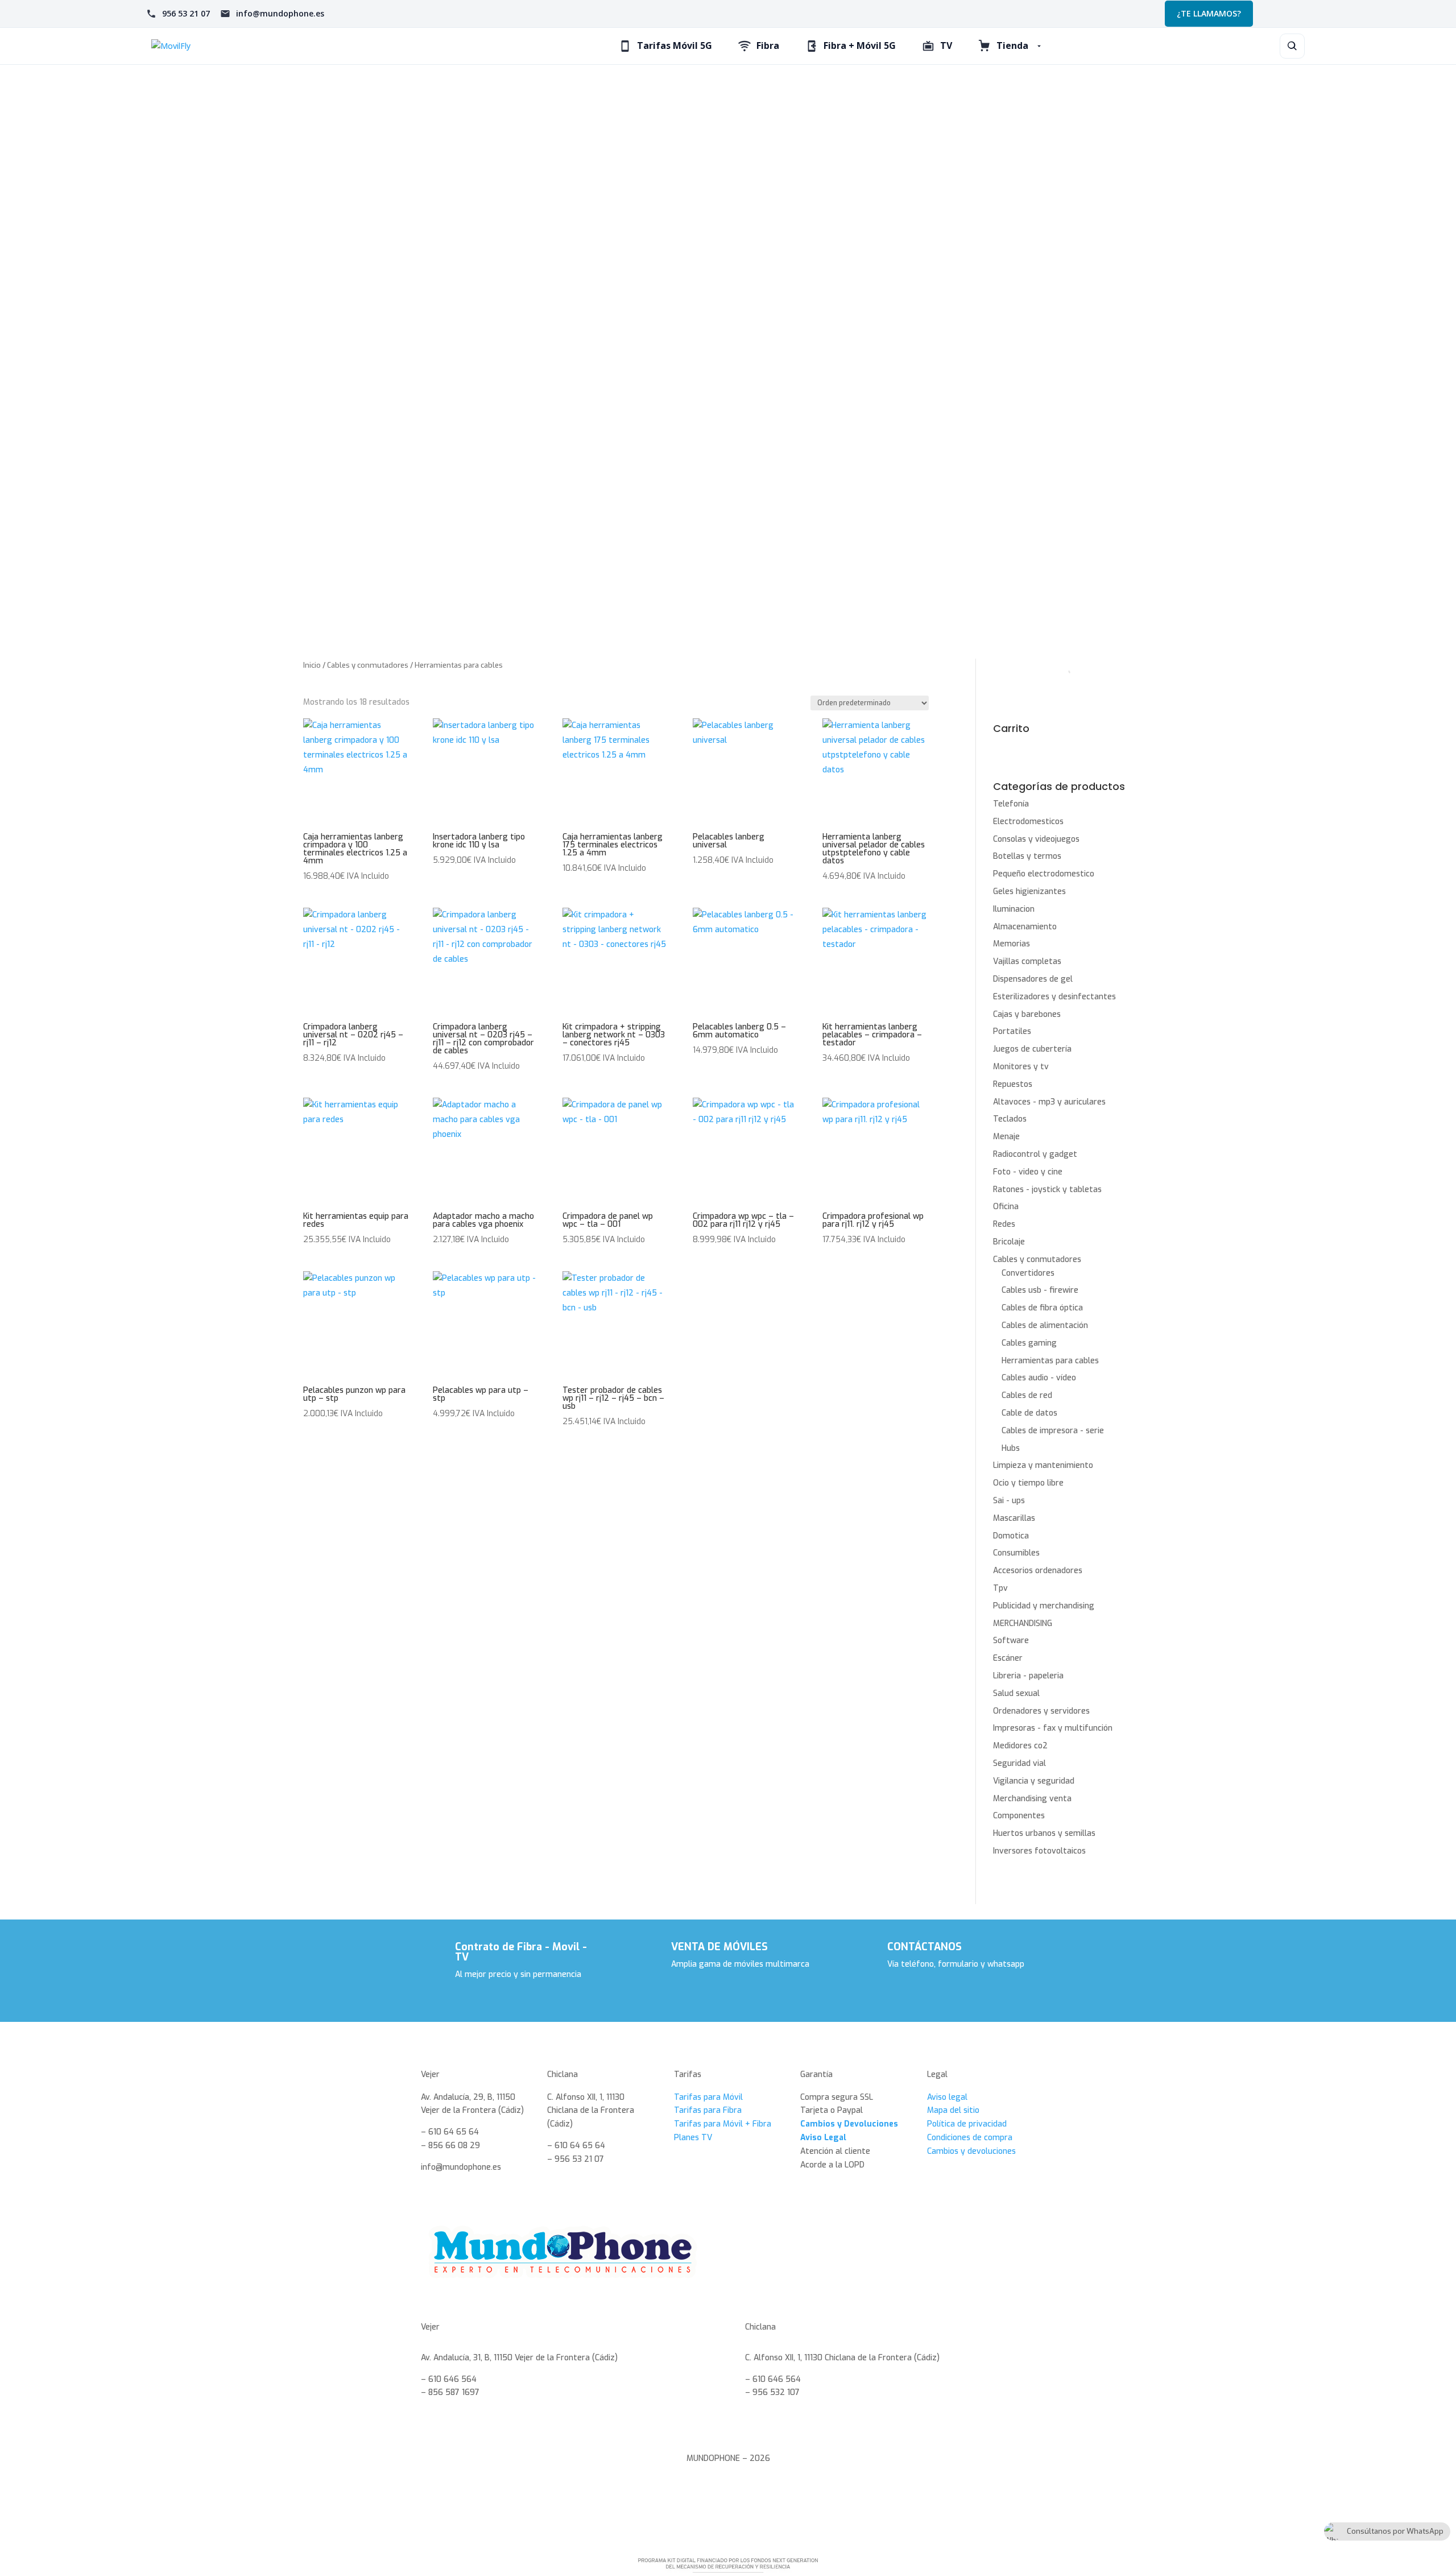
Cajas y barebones (1027, 1014)
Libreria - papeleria (1028, 1676)
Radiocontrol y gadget (1035, 1154)
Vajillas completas (1027, 961)
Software (1011, 1641)
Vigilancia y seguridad (1034, 1781)
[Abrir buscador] (1292, 46)
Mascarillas (1014, 1518)
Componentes (1019, 1816)
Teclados (1010, 1119)
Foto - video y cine (1028, 1172)
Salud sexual (1016, 1693)
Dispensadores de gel (1033, 979)
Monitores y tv (1021, 1067)
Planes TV (693, 2138)
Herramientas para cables (1050, 1361)
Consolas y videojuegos (1036, 839)
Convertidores (1028, 1273)
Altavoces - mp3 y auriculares (1049, 1102)
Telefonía (1011, 804)
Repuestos (1013, 1084)
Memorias (1012, 944)
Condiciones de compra (970, 2138)
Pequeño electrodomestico (1044, 874)
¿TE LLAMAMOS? (1209, 13)
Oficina (1006, 1207)
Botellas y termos (1027, 856)
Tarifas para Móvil (708, 2097)
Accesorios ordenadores (1038, 1571)
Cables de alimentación (1045, 1325)
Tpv (1000, 1588)
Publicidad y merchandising (1044, 1606)
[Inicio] (267, 46)
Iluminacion (1014, 909)
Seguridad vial (1019, 1763)
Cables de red (1027, 1395)
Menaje (1006, 1137)
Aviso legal (947, 2097)
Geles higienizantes (1029, 892)
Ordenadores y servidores (1041, 1711)
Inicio (312, 665)
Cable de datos (1029, 1413)
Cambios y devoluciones (971, 2151)
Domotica (1011, 1536)
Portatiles (1012, 1031)
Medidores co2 (1020, 1746)
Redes (1004, 1224)
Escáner (1008, 1658)
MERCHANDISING (1023, 1623)
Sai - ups (1009, 1501)
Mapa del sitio (953, 2110)
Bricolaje (1009, 1242)
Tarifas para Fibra (708, 2110)
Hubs (1011, 1448)
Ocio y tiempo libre (1028, 1483)
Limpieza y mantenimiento (1043, 1465)
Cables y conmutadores (368, 665)
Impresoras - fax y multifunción (1053, 1728)
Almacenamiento (1025, 927)
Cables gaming (1029, 1343)
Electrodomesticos (1028, 822)
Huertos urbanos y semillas (1044, 1833)
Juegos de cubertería (1032, 1049)
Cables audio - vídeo (1039, 1378)
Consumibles (1016, 1553)
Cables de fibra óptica (1042, 1308)
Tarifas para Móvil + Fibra (723, 2124)
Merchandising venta (1032, 1799)
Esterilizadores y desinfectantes (1054, 997)
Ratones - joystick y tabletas (1047, 1190)
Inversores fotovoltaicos (1039, 1851)
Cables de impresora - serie (1053, 1431)
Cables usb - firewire (1040, 1290)
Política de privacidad (967, 2124)
